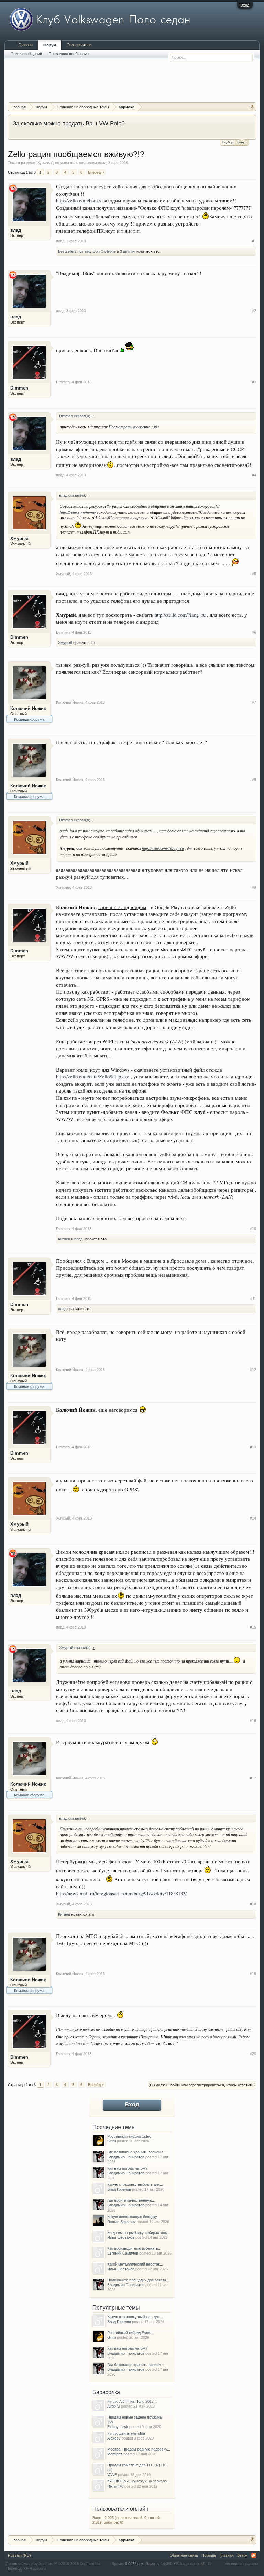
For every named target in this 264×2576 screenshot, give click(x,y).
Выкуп (242, 142)
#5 (254, 574)
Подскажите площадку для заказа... (138, 2280)
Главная (26, 45)
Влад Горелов (119, 2189)
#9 (254, 887)
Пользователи (79, 45)
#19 (253, 1974)
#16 (253, 1721)
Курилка (45, 163)
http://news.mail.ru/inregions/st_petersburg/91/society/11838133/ (121, 1893)
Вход (245, 5)
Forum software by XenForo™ (54, 2564)
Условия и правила (241, 2564)
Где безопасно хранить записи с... (137, 2152)
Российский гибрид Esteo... (131, 2136)
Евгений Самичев (123, 2253)
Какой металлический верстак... (135, 2264)
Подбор (228, 142)
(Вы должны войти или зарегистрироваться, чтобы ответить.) (202, 2085)
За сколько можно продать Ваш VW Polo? (69, 123)
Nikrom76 (115, 2486)
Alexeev (114, 2438)
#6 (254, 632)
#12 (253, 1370)
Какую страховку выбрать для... (135, 2184)
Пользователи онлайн (120, 2509)
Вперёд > (96, 172)
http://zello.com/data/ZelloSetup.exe (93, 1077)
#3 (254, 382)
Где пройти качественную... (131, 2200)
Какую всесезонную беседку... (134, 2217)
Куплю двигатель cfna (126, 2433)
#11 (253, 1298)
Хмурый (19, 539)
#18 (253, 1904)
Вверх (243, 2555)
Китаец (85, 251)
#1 (254, 241)
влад (102, 163)
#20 (253, 2054)
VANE (112, 2475)
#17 (253, 1778)
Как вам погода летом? (127, 2168)
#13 (253, 1447)
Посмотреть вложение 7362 (134, 427)
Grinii (112, 2141)
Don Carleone (104, 251)
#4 (254, 475)
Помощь (209, 2555)
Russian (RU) (19, 2555)
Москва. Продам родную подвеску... (139, 2449)
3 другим (128, 251)
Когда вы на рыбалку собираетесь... (139, 2233)
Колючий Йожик (28, 708)
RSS (254, 2555)
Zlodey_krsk (118, 2427)
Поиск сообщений (26, 54)
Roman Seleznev (122, 2222)
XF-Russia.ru (35, 2568)
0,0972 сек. (135, 2564)
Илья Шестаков (121, 2237)
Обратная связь (184, 2555)
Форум (50, 45)
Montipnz (115, 2454)
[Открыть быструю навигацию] (252, 107)
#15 (253, 1627)
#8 (254, 780)
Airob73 (114, 2406)
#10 (253, 1229)
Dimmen (19, 388)
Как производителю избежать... (134, 2248)
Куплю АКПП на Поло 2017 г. (132, 2401)
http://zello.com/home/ (79, 201)
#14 (253, 1518)
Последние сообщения (69, 54)
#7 (254, 702)
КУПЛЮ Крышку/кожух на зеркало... (139, 2481)
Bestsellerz (67, 251)
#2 (254, 311)
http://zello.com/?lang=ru (180, 615)
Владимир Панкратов (126, 2157)
